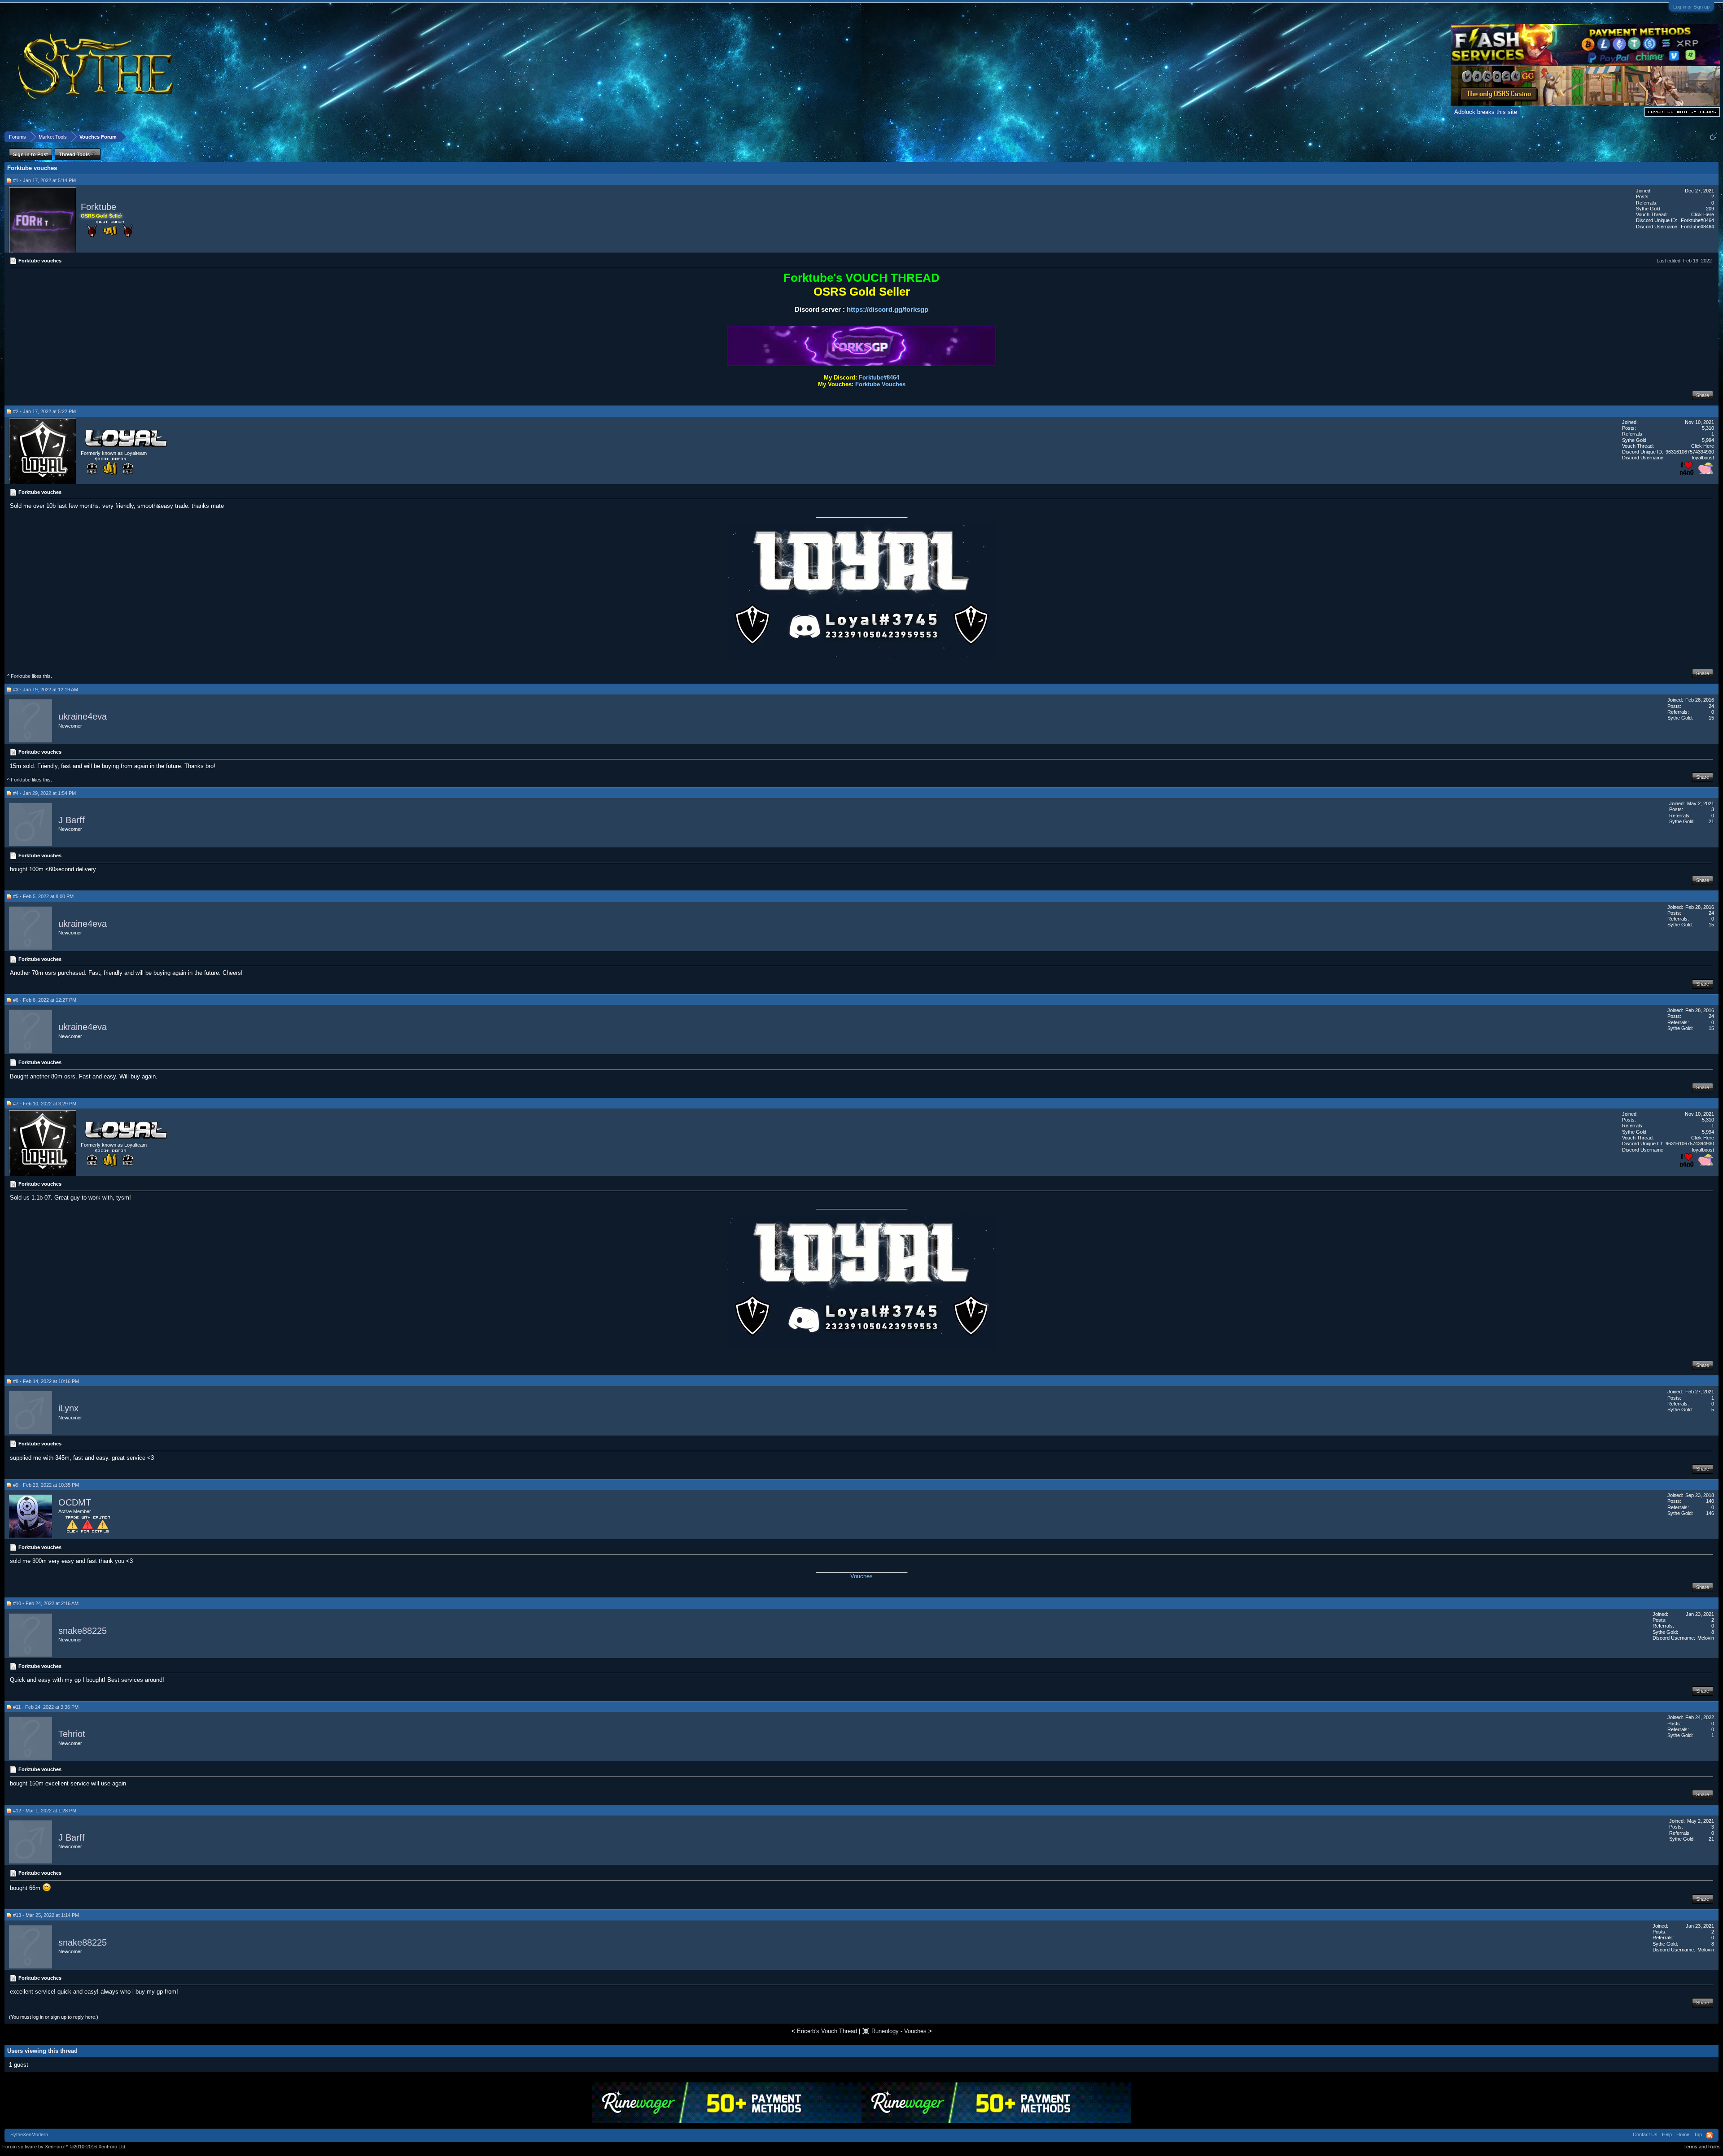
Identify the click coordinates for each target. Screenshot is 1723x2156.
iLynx (68, 1409)
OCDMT (75, 1502)
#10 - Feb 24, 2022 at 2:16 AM (46, 1603)
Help (1667, 2134)
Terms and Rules (1702, 2147)
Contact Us (1645, 2134)
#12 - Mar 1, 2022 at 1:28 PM (45, 1811)
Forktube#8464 (879, 378)
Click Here (1703, 214)
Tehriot (72, 1734)
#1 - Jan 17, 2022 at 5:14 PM (44, 180)
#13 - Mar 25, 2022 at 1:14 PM (46, 1915)
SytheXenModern (29, 2134)
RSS (1710, 2135)
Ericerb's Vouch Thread (827, 2031)
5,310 (1708, 428)
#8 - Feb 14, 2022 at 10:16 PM (46, 1381)
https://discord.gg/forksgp (888, 309)
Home (1683, 2134)
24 (1711, 706)
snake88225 (83, 1631)
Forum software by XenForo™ (64, 2147)
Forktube (98, 207)
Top (1698, 2134)
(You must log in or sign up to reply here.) (54, 2017)
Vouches (861, 1576)
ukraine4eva (83, 717)
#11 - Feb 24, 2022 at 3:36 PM (46, 1707)
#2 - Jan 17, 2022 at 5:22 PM (44, 411)
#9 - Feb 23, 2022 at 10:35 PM (46, 1485)
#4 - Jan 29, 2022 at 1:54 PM (44, 793)
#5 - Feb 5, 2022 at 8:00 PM (43, 896)
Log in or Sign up (1691, 7)
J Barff (72, 820)
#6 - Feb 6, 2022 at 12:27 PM (45, 1000)
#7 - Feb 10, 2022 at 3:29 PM (45, 1104)
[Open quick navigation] (1713, 137)
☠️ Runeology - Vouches (894, 2031)
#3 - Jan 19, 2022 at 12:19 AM (46, 690)
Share (1703, 395)
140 (1710, 1501)
